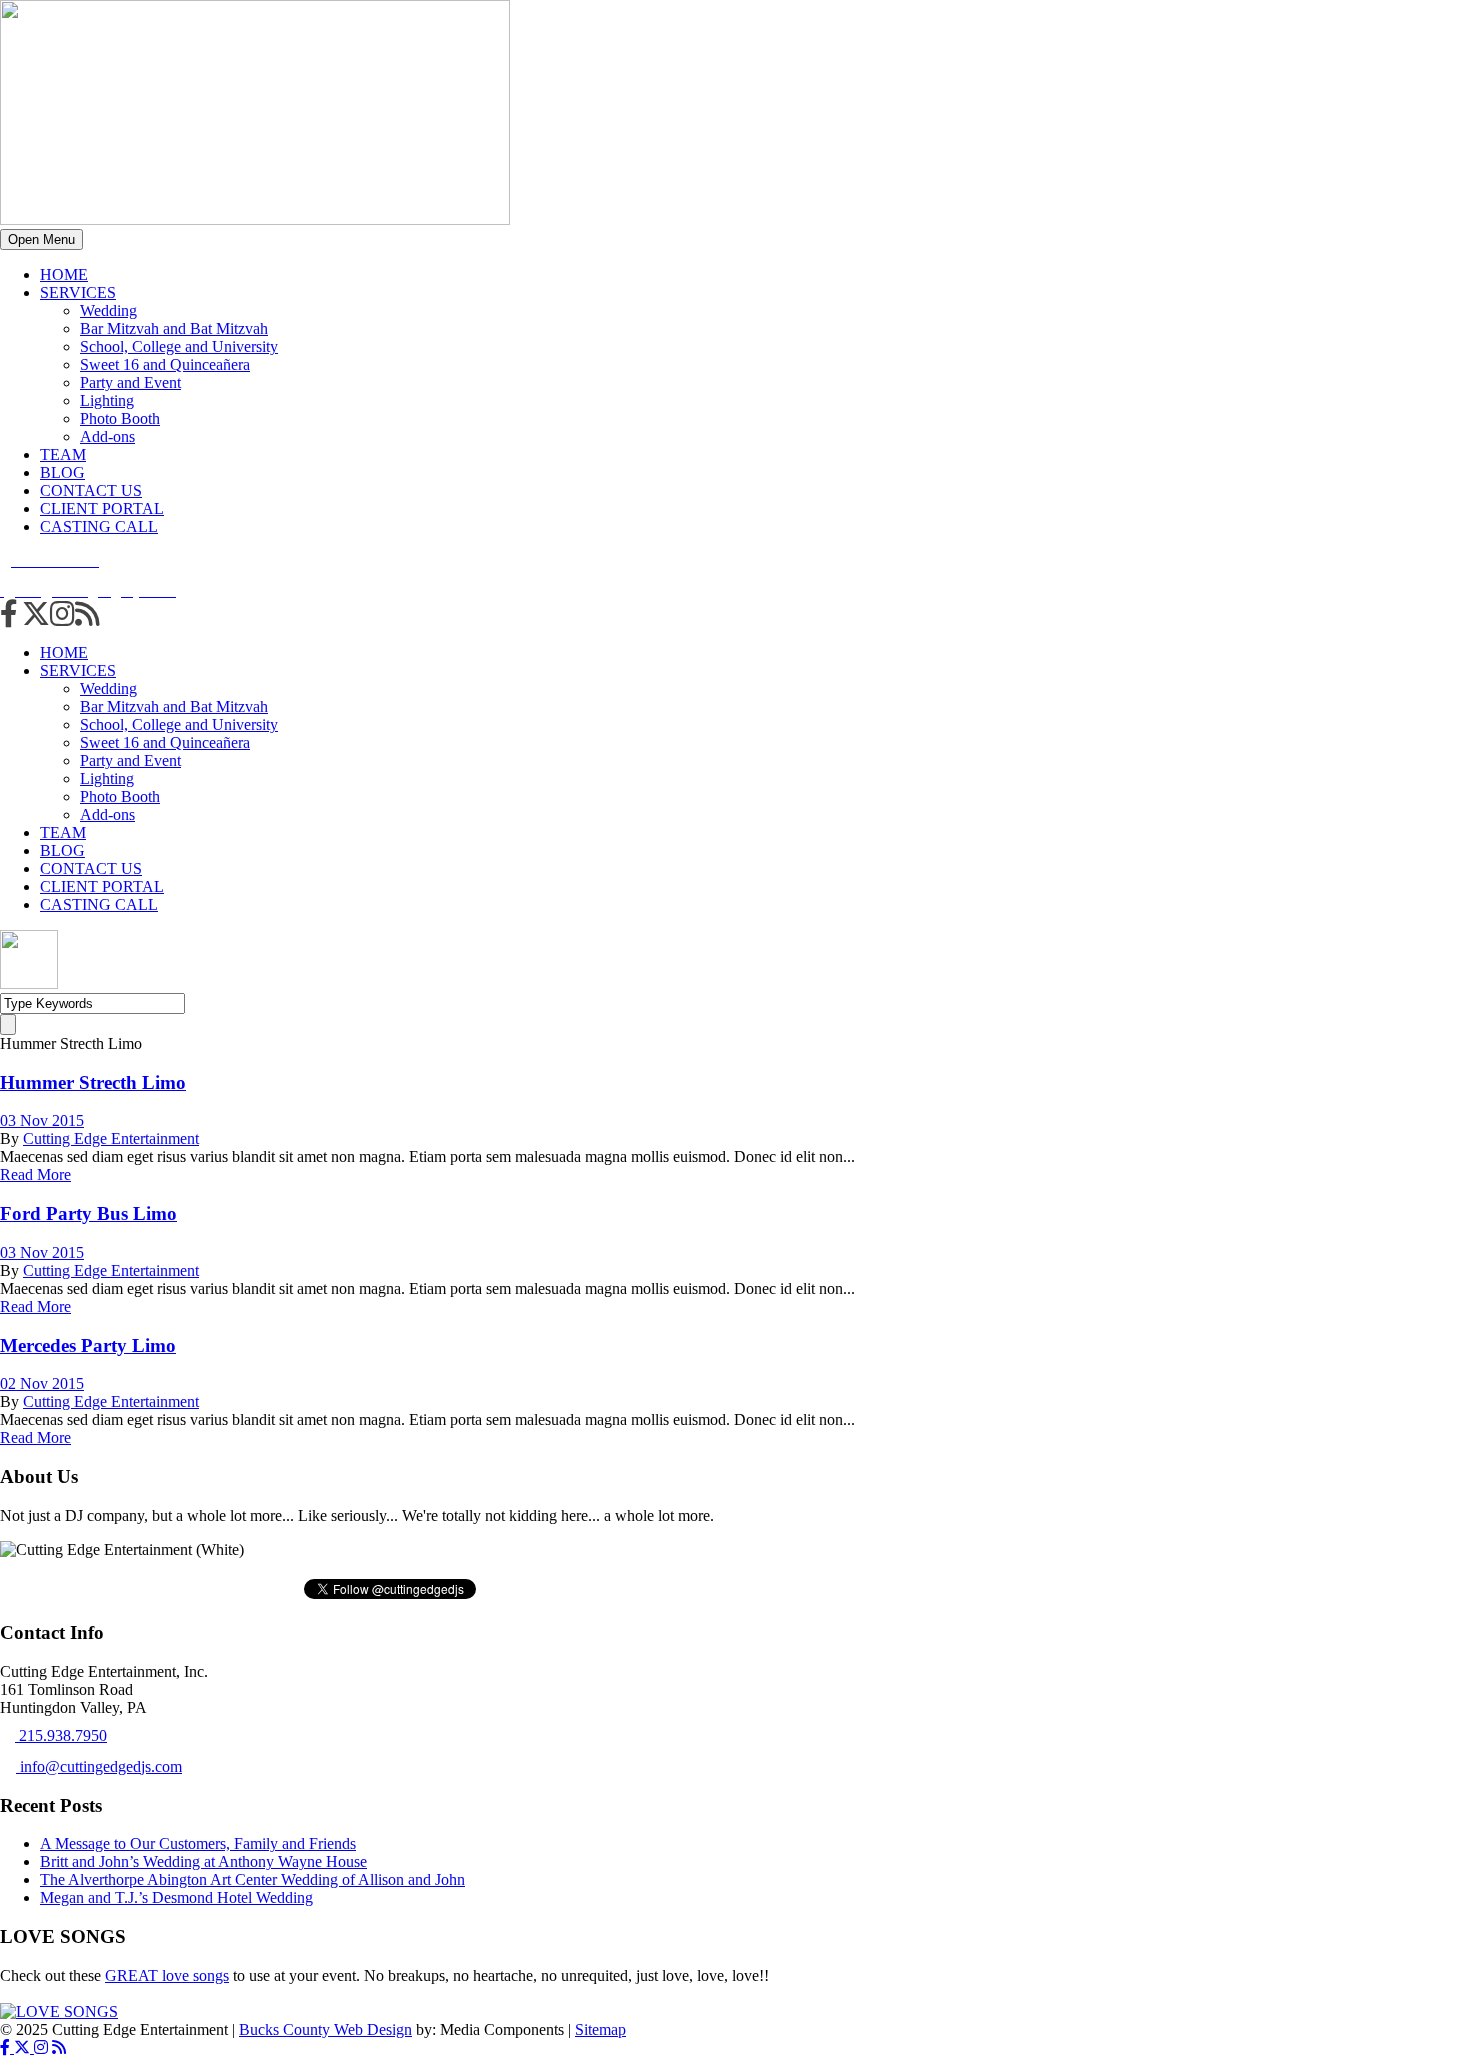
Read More (35, 1174)
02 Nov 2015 (42, 1383)
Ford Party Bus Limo (88, 1213)
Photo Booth (120, 418)
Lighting (107, 400)
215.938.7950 (61, 1735)
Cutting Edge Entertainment (111, 1138)
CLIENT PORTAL (102, 508)
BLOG (62, 472)
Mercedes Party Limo (88, 1345)
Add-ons (107, 436)
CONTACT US (91, 490)
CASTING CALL (99, 526)
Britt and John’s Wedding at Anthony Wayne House (203, 1861)
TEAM (63, 454)
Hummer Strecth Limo (93, 1082)
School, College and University (179, 346)
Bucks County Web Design (325, 2029)
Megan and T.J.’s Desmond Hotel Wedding (176, 1897)
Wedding (108, 310)
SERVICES (78, 292)
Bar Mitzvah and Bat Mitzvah (174, 328)
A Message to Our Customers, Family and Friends (198, 1843)
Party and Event (130, 382)
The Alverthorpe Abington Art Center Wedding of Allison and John (252, 1879)
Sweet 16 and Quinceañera (165, 364)
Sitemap (600, 2029)
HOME (64, 274)
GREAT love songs (167, 1975)
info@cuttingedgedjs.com (99, 1766)
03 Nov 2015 (42, 1120)
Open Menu (41, 239)
